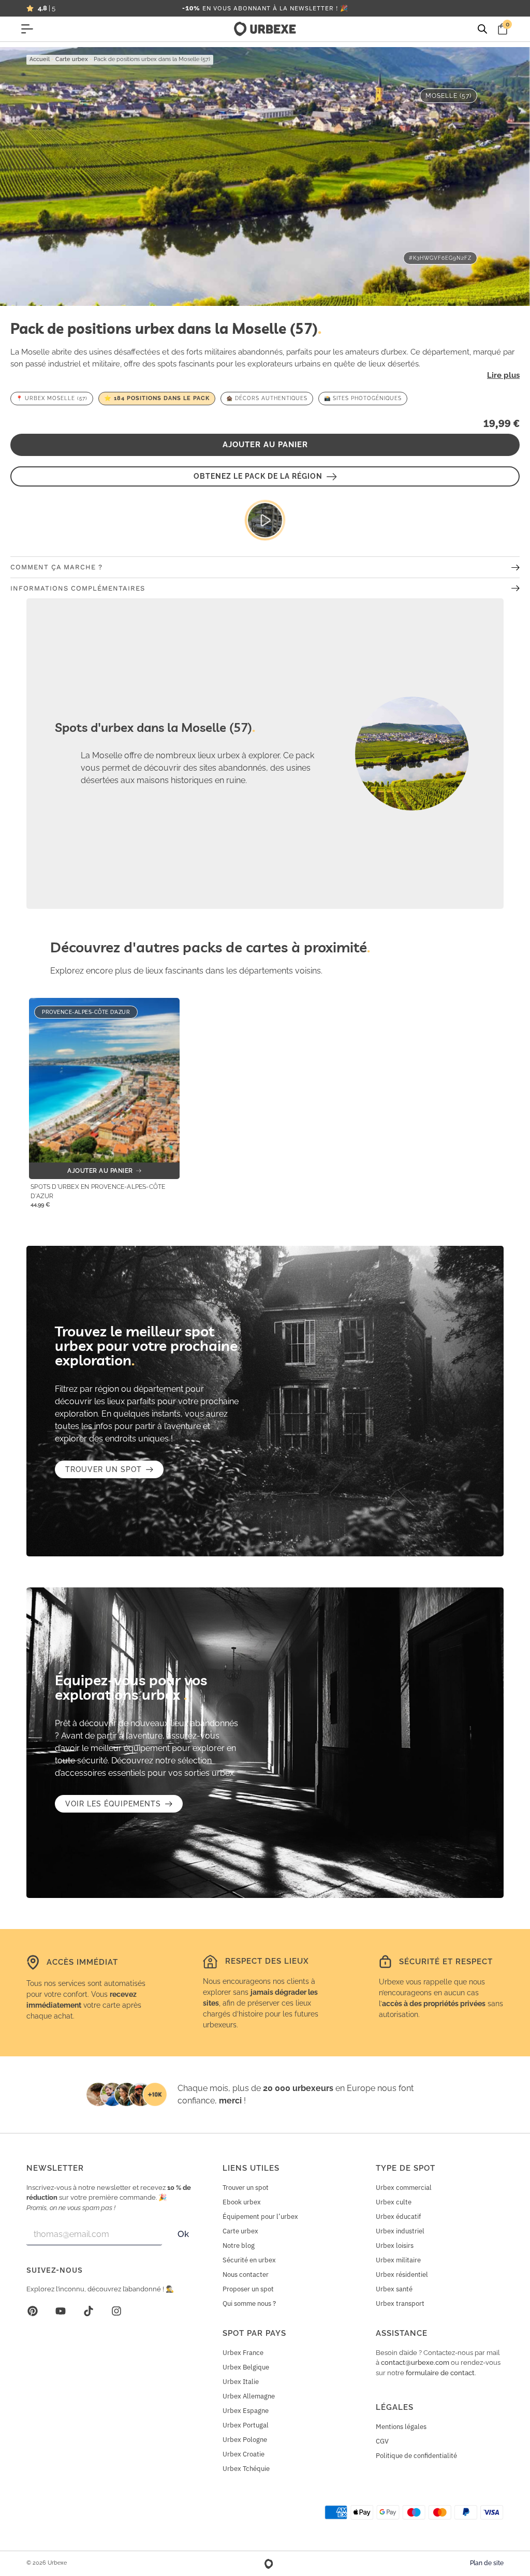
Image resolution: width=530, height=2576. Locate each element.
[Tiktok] (89, 2311)
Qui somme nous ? (249, 2303)
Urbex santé (394, 2289)
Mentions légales (401, 2427)
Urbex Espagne (246, 2411)
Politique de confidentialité (416, 2456)
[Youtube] (61, 2311)
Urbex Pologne (245, 2440)
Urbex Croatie (244, 2454)
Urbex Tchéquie (246, 2469)
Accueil (40, 59)
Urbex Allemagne (249, 2396)
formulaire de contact (440, 2373)
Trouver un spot (246, 2188)
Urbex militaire (398, 2260)
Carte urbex (72, 59)
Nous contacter (246, 2275)
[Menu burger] (27, 29)
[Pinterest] (33, 2311)
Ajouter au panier (265, 445)
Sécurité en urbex (249, 2260)
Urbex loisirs (395, 2246)
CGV (382, 2441)
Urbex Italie (241, 2382)
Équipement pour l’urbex (260, 2217)
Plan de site (487, 2563)
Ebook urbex (242, 2202)
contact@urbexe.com (415, 2362)
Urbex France (243, 2353)
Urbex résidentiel (402, 2275)
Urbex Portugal (246, 2425)
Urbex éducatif (398, 2217)
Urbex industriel (400, 2231)
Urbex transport (400, 2303)
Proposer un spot (248, 2289)
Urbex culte (394, 2202)
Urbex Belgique (246, 2367)
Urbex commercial (404, 2188)
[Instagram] (116, 2311)
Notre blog (239, 2246)
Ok (183, 2234)
